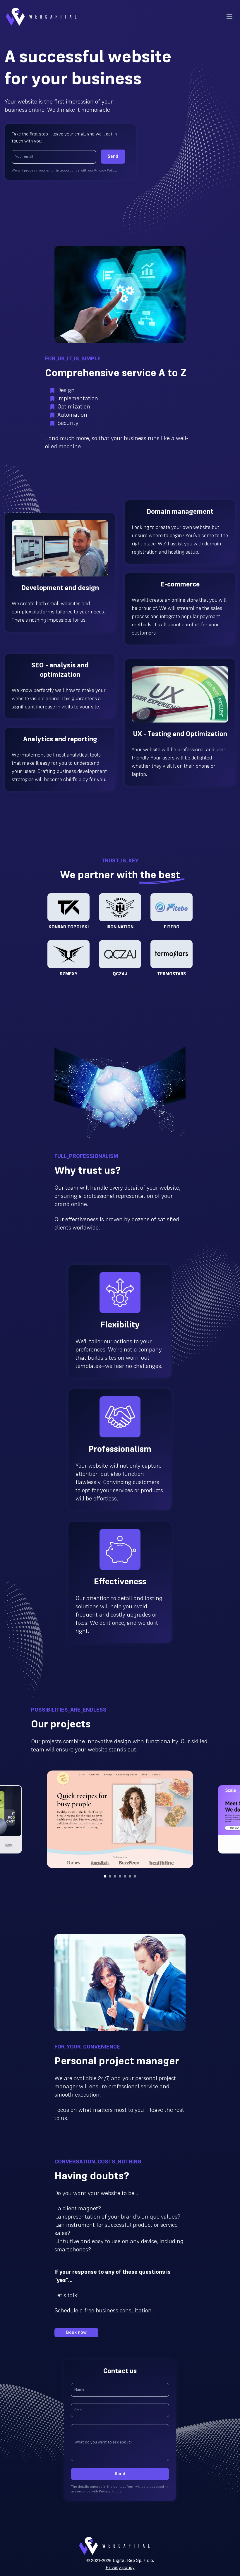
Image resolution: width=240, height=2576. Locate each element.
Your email (24, 157)
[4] (125, 1876)
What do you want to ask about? (103, 2442)
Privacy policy (120, 2568)
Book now (76, 2333)
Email (79, 2410)
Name (79, 2390)
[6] (135, 1876)
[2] (115, 1876)
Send (113, 157)
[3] (120, 1876)
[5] (130, 1876)
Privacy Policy (105, 171)
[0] (105, 1876)
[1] (110, 1876)
